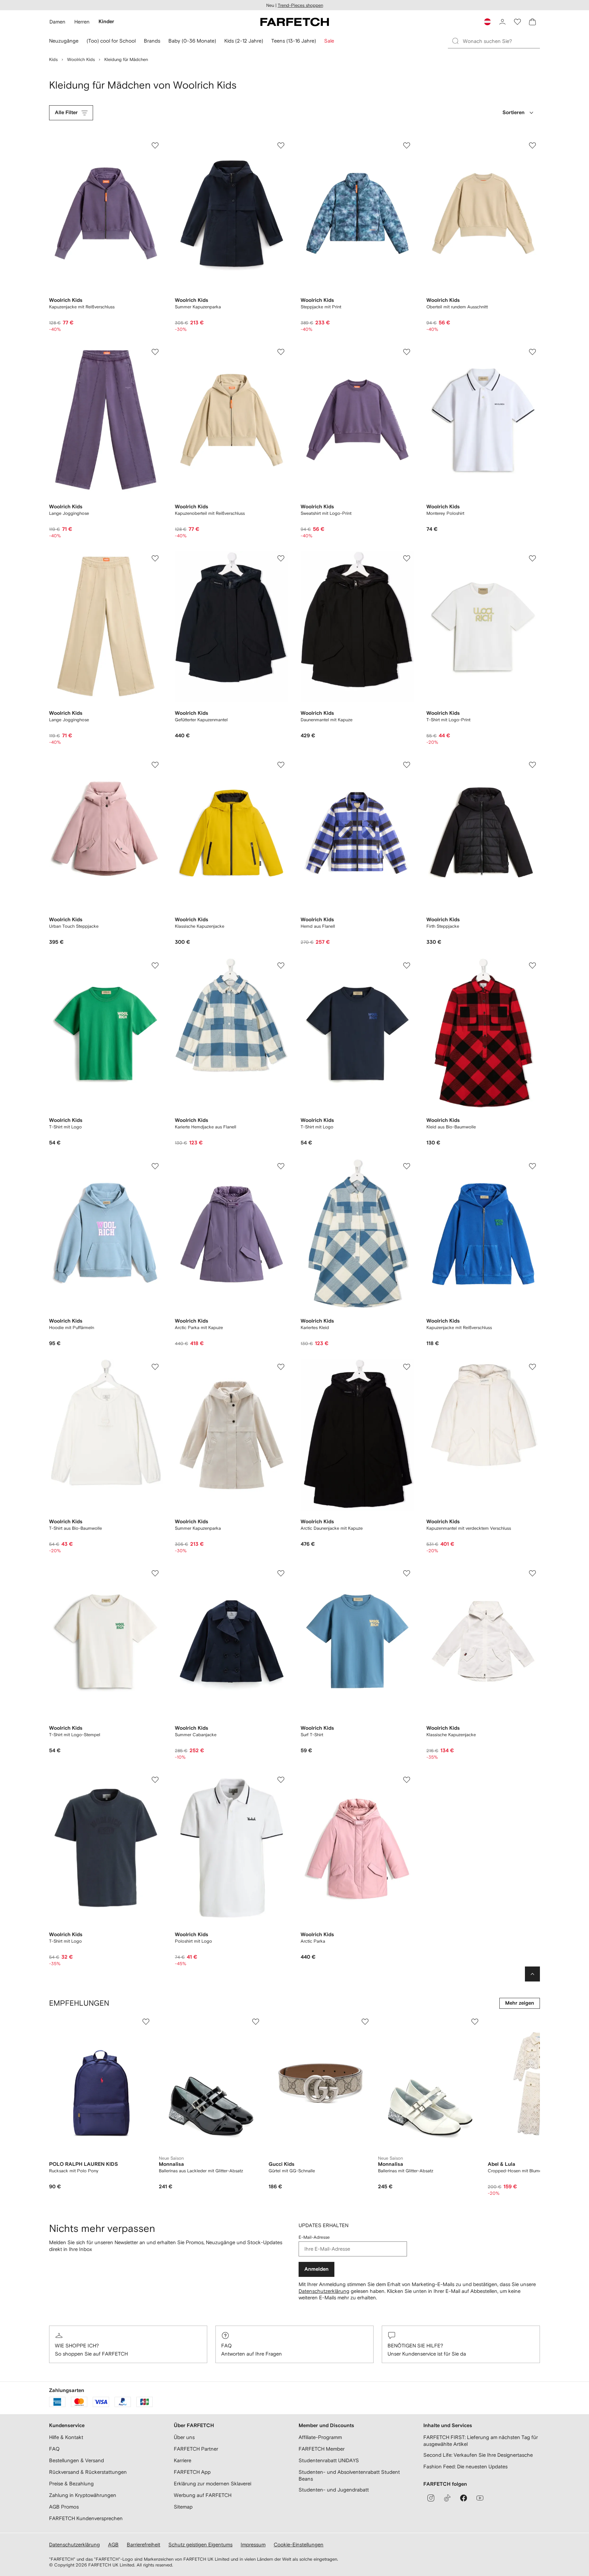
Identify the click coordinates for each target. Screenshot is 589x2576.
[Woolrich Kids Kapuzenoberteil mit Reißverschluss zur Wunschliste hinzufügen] (281, 352)
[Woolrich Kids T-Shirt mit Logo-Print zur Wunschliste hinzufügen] (532, 558)
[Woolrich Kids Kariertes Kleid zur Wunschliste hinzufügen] (407, 1166)
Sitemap (183, 2507)
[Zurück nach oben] (532, 1974)
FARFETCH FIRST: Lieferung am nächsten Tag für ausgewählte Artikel (481, 2441)
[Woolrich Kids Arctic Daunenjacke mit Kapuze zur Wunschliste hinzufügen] (407, 1367)
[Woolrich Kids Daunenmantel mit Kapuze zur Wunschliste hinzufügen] (407, 558)
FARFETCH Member (322, 2449)
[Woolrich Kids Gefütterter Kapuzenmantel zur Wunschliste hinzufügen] (281, 558)
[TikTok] (447, 2498)
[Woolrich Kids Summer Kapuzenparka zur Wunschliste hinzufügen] (281, 145)
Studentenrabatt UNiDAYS (329, 2460)
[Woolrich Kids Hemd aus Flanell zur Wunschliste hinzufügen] (407, 765)
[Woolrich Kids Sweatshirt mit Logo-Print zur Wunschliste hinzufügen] (407, 352)
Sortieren (514, 113)
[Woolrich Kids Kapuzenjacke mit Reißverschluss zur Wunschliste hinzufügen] (155, 145)
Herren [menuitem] (82, 22)
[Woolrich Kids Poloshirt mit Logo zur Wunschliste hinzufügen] (281, 1780)
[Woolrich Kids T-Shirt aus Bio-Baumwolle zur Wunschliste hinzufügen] (155, 1367)
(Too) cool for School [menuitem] (111, 41)
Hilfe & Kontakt (66, 2437)
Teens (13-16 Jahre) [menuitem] (294, 41)
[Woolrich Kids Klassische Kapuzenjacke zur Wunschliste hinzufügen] (281, 765)
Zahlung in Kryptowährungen (83, 2495)
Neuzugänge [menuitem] (64, 41)
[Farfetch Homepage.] (295, 22)
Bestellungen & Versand (77, 2460)
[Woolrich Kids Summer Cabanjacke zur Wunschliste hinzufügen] (281, 1573)
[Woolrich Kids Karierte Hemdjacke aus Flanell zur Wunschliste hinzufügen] (281, 966)
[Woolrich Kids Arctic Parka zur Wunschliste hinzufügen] (407, 1780)
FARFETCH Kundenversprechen (86, 2518)
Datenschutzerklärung (324, 2291)
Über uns (184, 2437)
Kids (53, 59)
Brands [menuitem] (152, 41)
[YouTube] (480, 2498)
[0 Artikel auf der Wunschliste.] (517, 22)
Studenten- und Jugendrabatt (334, 2490)
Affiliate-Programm (320, 2437)
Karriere (183, 2460)
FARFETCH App (192, 2472)
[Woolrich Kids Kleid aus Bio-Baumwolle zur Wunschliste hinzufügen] (532, 966)
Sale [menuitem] (329, 41)
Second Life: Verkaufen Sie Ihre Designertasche (478, 2455)
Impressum (253, 2544)
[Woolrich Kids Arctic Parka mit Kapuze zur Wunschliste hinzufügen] (281, 1166)
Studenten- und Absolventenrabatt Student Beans (349, 2475)
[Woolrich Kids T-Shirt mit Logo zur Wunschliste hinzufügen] (155, 966)
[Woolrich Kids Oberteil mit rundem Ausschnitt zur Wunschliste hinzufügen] (532, 145)
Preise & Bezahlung (71, 2484)
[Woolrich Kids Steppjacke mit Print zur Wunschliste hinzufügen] (407, 145)
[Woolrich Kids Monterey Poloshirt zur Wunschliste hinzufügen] (532, 352)
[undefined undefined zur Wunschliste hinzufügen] (146, 2022)
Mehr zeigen (520, 2003)
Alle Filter (66, 113)
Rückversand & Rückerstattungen (88, 2472)
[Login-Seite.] (502, 22)
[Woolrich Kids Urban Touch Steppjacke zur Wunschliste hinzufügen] (155, 765)
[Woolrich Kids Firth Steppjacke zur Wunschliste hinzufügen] (532, 765)
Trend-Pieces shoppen (300, 5)
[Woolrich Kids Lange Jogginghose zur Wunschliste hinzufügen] (155, 352)
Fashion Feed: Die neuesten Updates (465, 2466)
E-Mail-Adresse (314, 2237)
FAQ (226, 2346)
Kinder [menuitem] (106, 22)
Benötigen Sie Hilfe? (415, 2346)
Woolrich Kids (81, 59)
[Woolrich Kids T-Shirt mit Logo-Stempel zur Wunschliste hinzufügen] (155, 1573)
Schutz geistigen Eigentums (200, 2544)
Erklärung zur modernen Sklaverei (213, 2484)
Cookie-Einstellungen (299, 2544)
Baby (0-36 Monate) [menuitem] (192, 41)
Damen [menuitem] (57, 22)
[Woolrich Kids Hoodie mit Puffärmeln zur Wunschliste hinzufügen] (155, 1166)
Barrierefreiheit (144, 2544)
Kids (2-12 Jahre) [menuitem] (244, 41)
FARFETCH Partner (196, 2449)
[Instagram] (431, 2498)
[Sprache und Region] (487, 22)
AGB (113, 2544)
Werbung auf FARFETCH (203, 2495)
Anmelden (316, 2269)
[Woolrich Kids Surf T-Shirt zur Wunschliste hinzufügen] (407, 1573)
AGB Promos (64, 2507)
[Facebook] (464, 2498)
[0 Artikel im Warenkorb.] (532, 22)
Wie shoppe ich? (77, 2346)
